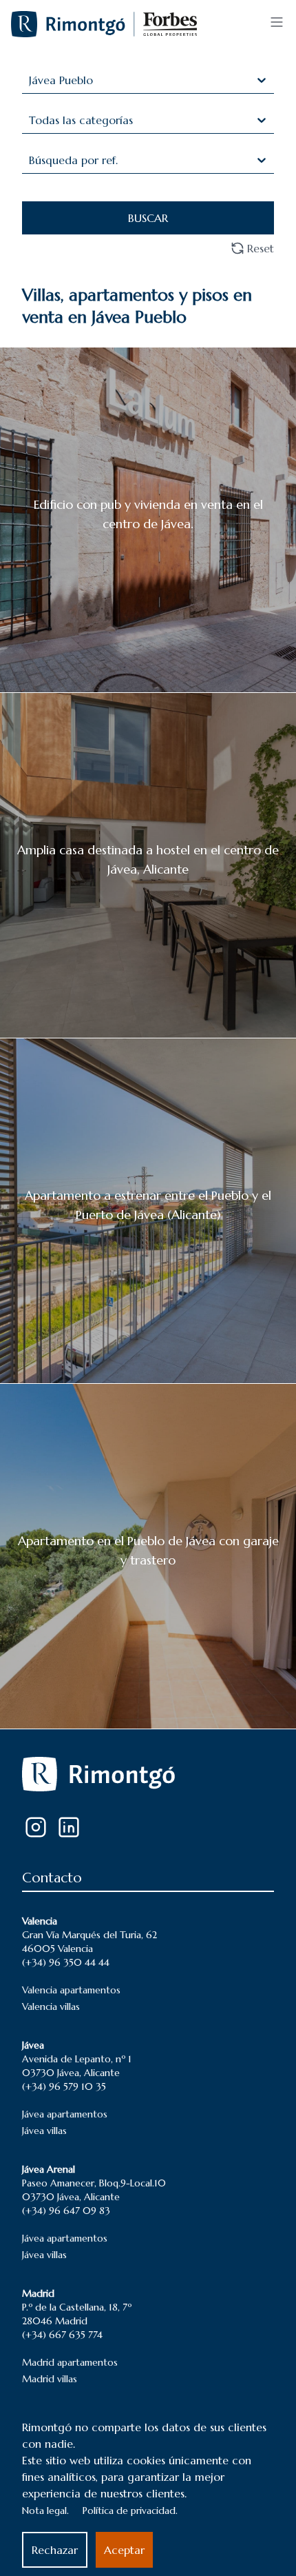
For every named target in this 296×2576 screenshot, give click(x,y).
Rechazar (55, 2550)
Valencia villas (51, 2006)
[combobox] (31, 80)
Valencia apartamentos (71, 1990)
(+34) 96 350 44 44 (66, 1962)
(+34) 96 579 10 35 (64, 2086)
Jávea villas (44, 2131)
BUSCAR (148, 218)
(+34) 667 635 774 (62, 2335)
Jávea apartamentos (65, 2114)
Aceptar (124, 2550)
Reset (261, 248)
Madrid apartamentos (70, 2362)
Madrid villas (50, 2379)
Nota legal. (45, 2510)
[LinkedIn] (69, 1827)
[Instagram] (36, 1827)
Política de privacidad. (130, 2510)
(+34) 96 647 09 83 (66, 2211)
